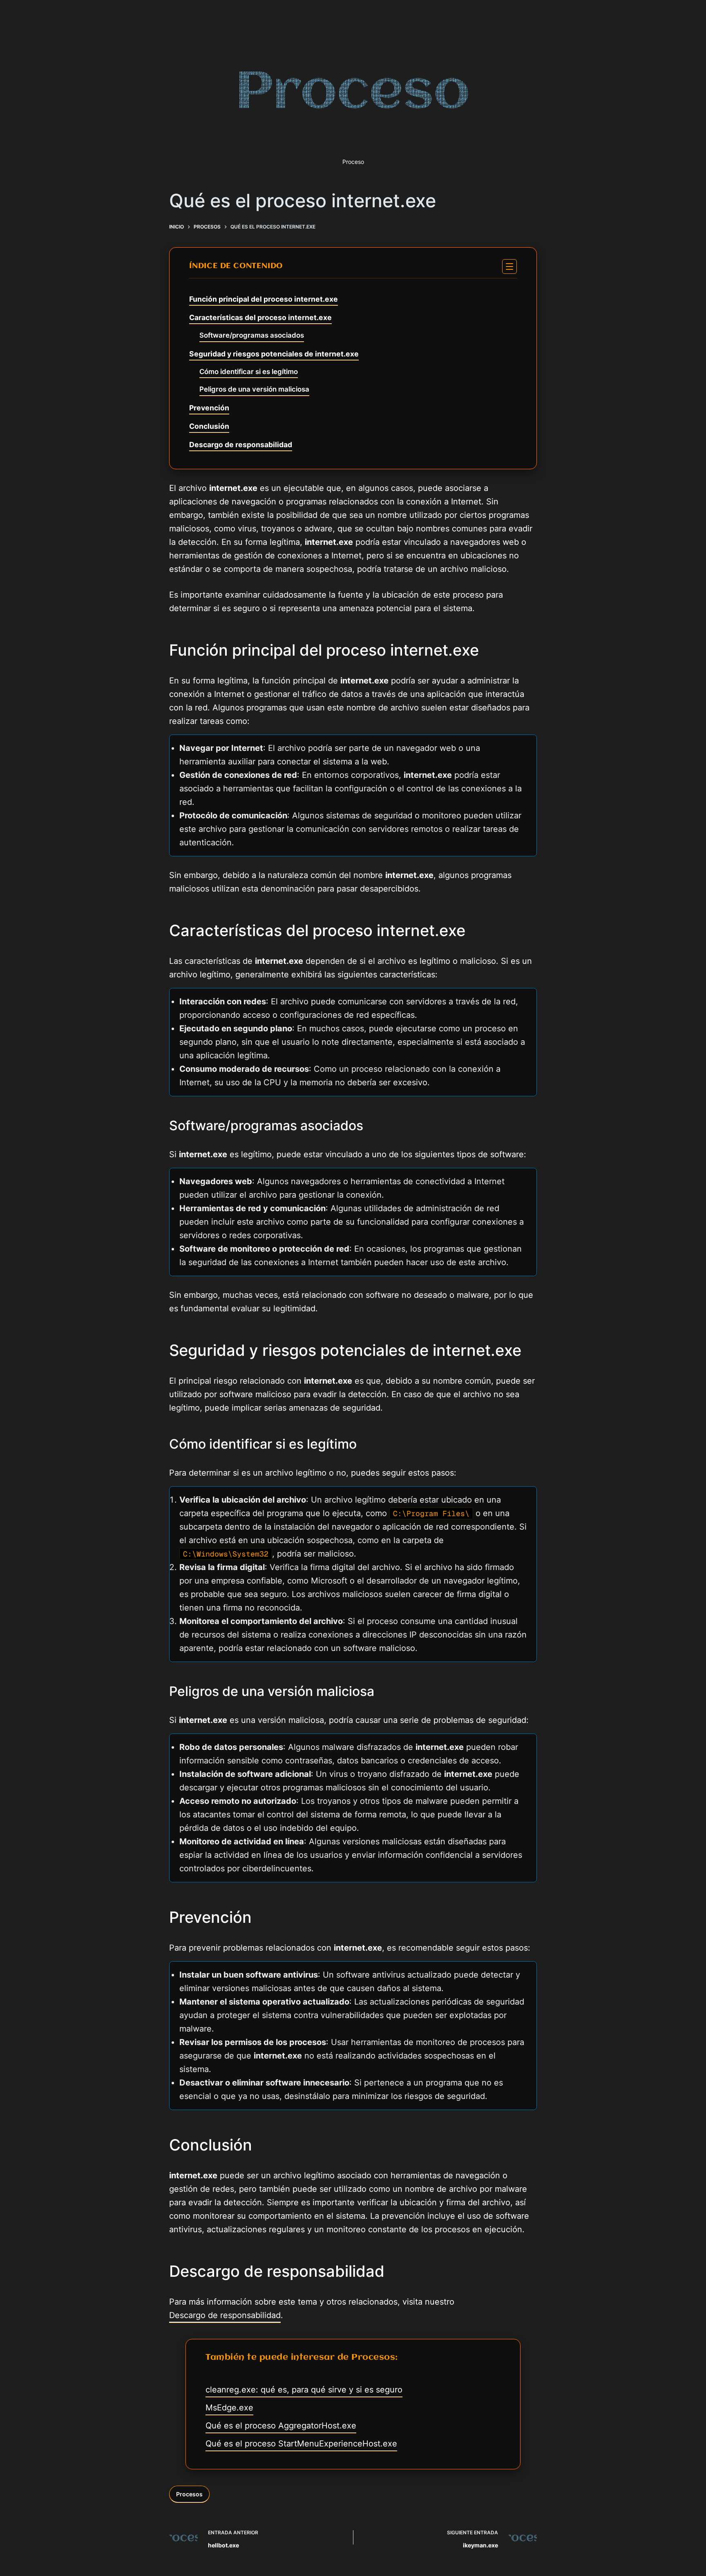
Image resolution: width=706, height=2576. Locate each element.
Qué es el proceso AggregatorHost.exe (281, 2426)
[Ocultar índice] (509, 267)
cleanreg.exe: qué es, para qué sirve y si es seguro (304, 2390)
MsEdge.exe (229, 2408)
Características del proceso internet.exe (260, 317)
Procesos (189, 2494)
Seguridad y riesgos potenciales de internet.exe (274, 354)
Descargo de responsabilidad (241, 445)
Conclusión (209, 426)
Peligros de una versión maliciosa (254, 389)
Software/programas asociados (252, 335)
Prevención (209, 408)
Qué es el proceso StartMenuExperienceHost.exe (301, 2444)
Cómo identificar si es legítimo (249, 372)
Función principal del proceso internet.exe (264, 299)
